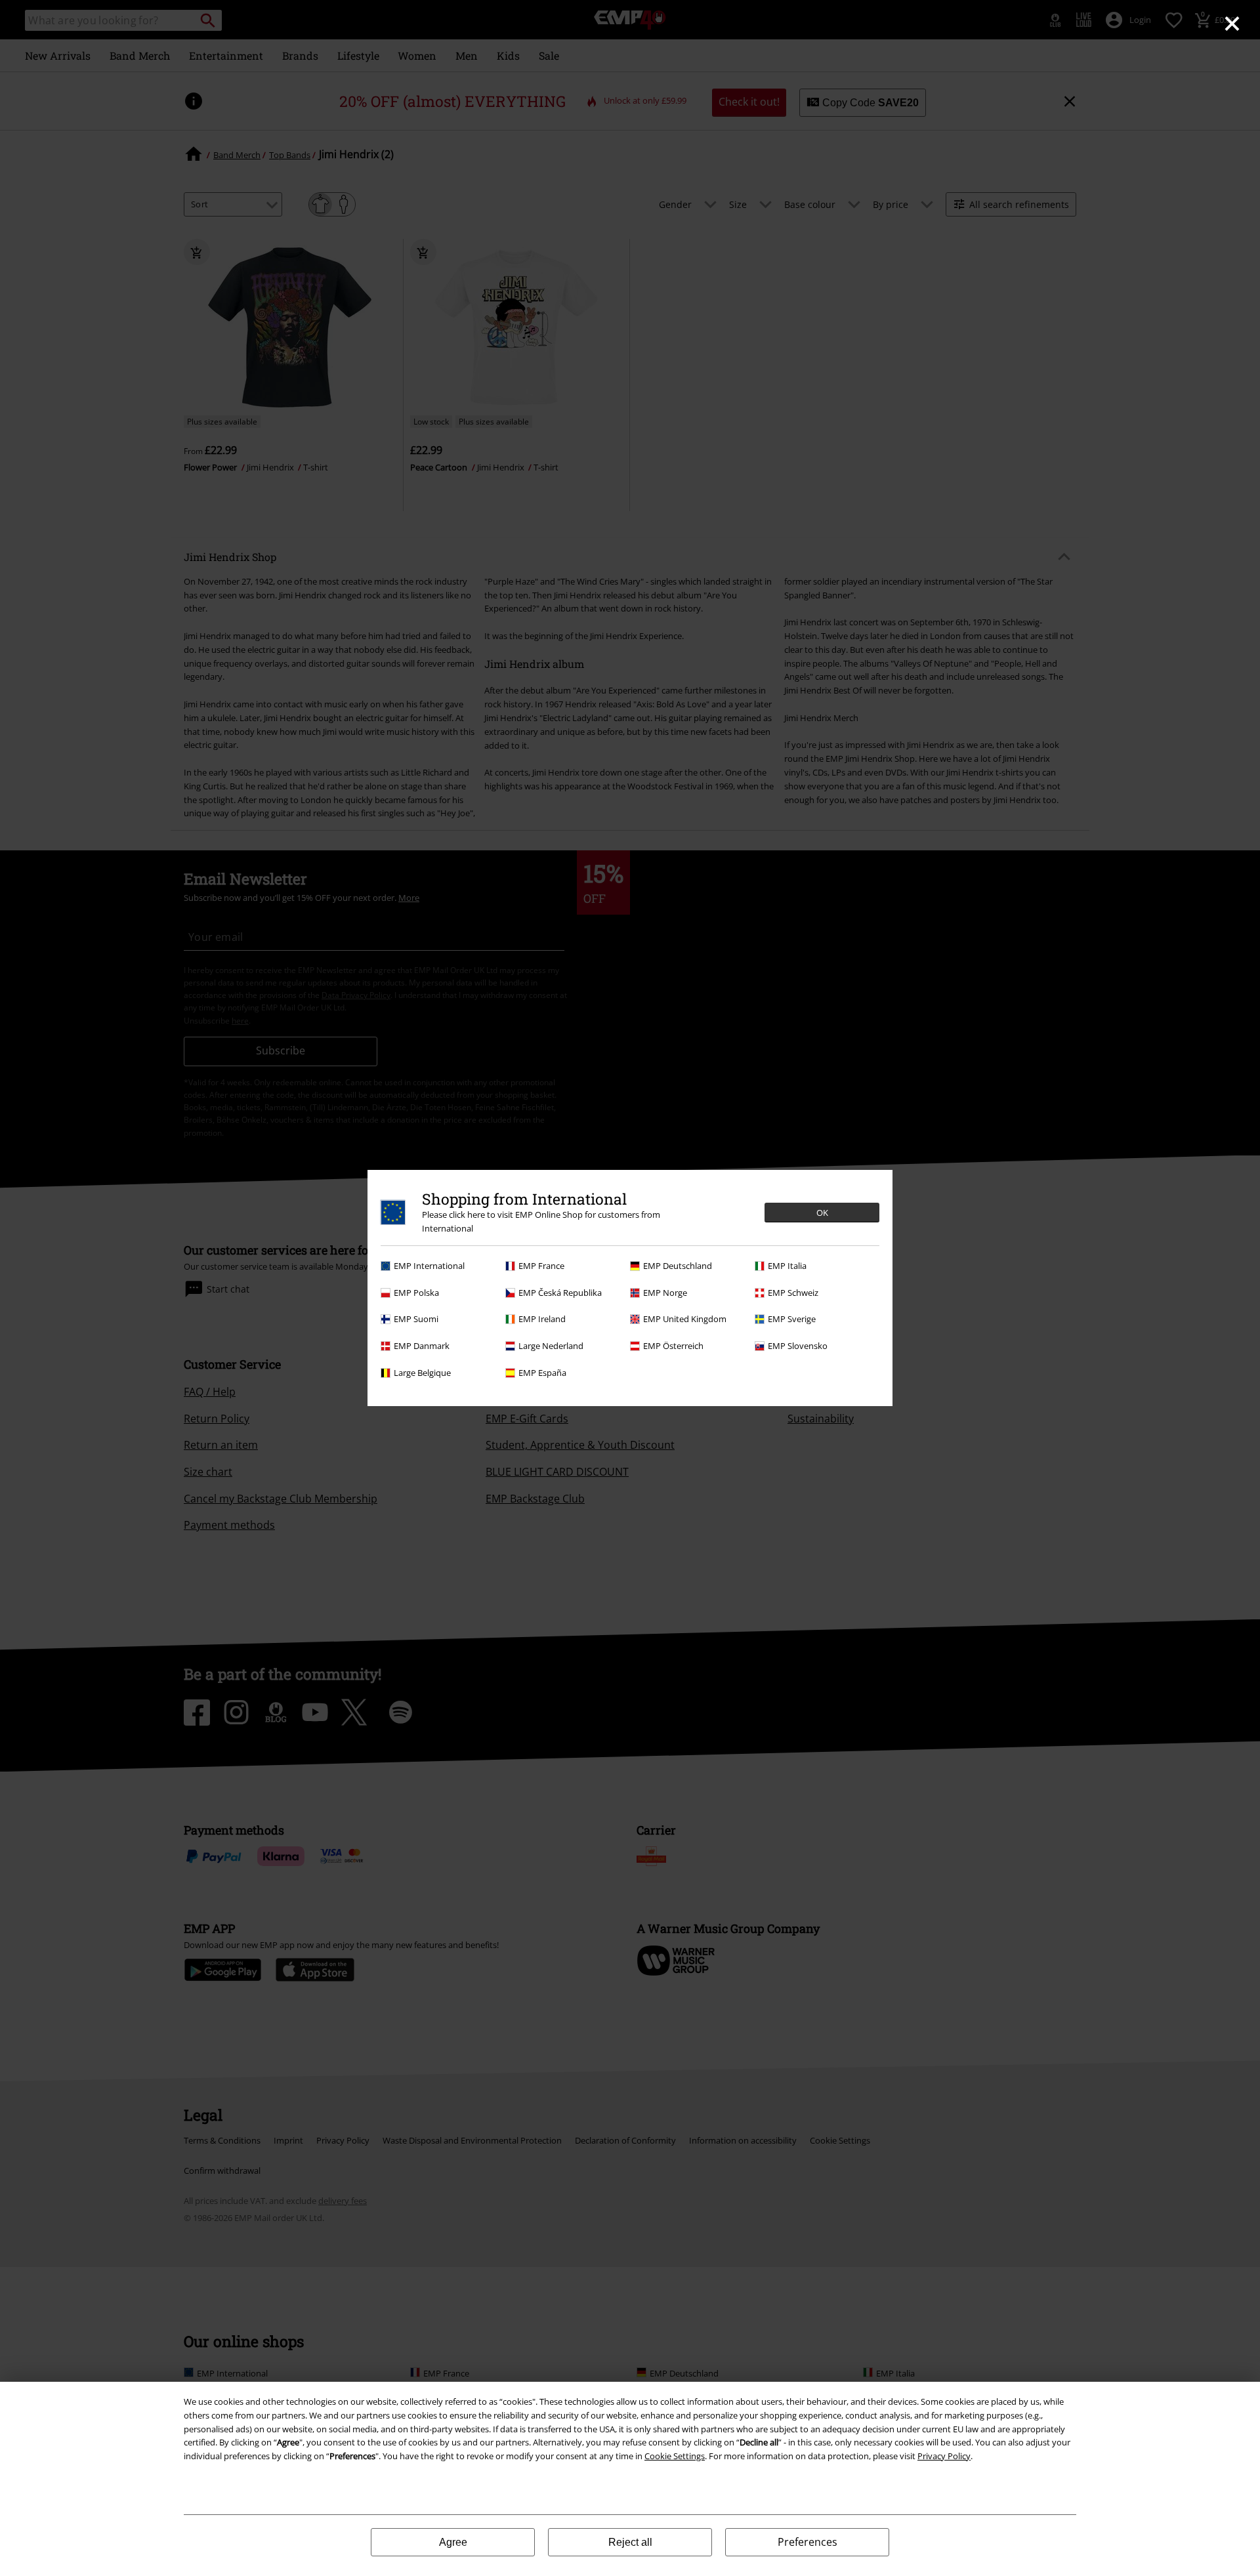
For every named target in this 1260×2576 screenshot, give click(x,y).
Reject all (630, 2542)
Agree (453, 2542)
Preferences (808, 2542)
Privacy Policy (944, 2456)
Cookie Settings (675, 2456)
